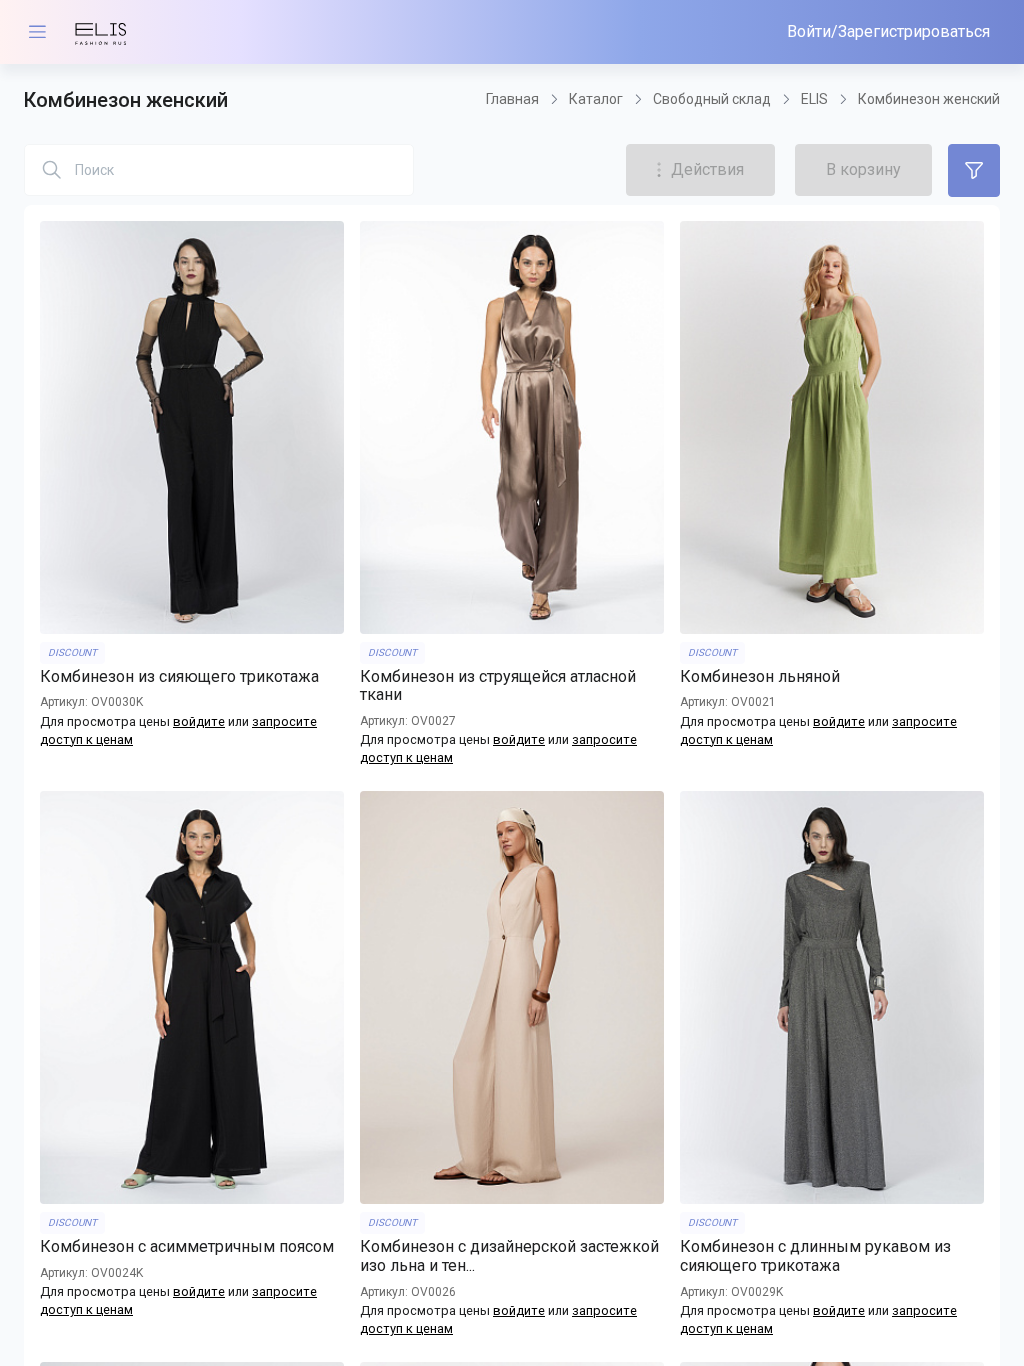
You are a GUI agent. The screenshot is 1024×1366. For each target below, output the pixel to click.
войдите (199, 721)
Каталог (596, 99)
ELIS (814, 99)
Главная (512, 99)
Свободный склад (712, 99)
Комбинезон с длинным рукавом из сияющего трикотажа (815, 1256)
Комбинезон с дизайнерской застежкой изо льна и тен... (509, 1256)
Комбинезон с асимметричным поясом (187, 1247)
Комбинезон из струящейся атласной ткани (498, 686)
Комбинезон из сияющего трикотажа (179, 677)
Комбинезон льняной (760, 677)
